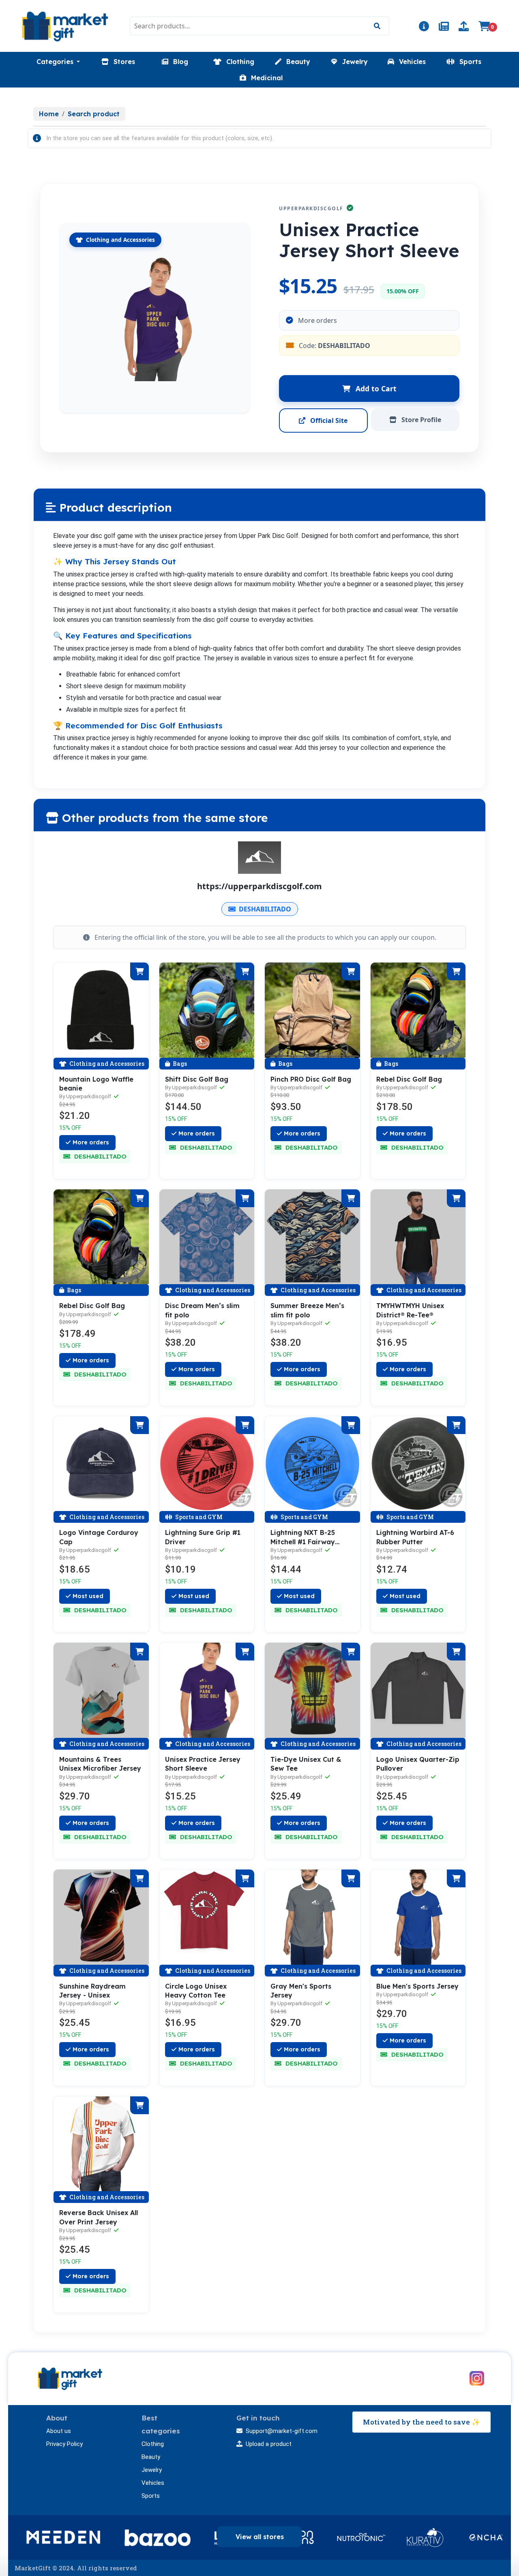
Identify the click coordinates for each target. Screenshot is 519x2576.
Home (49, 114)
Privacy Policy (64, 2444)
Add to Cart (375, 388)
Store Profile (420, 420)
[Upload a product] (464, 28)
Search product (94, 114)
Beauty (151, 2457)
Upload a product (269, 2444)
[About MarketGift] (424, 28)
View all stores (260, 2537)
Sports (151, 2496)
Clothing (153, 2444)
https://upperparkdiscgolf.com (259, 886)
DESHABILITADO (265, 909)
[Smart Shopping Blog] (444, 28)
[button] (58, 62)
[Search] (377, 26)
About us (59, 2431)
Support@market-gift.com (282, 2431)
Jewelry (152, 2470)
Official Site (328, 420)
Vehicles (153, 2483)
